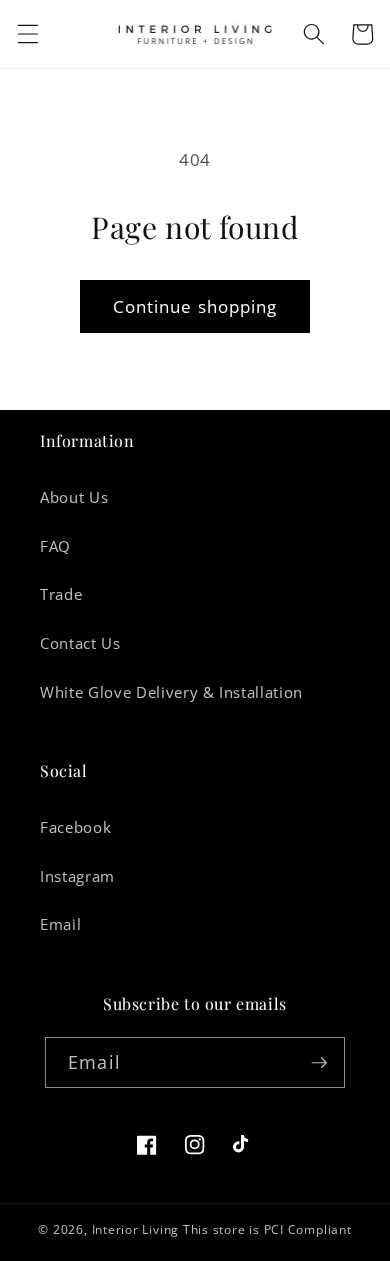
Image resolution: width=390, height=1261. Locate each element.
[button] (27, 34)
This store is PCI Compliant (267, 1229)
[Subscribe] (319, 1063)
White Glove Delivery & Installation (171, 692)
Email (60, 924)
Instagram (77, 876)
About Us (74, 497)
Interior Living (136, 1229)
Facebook (75, 827)
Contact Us (80, 643)
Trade (61, 594)
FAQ (55, 546)
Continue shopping (195, 306)
